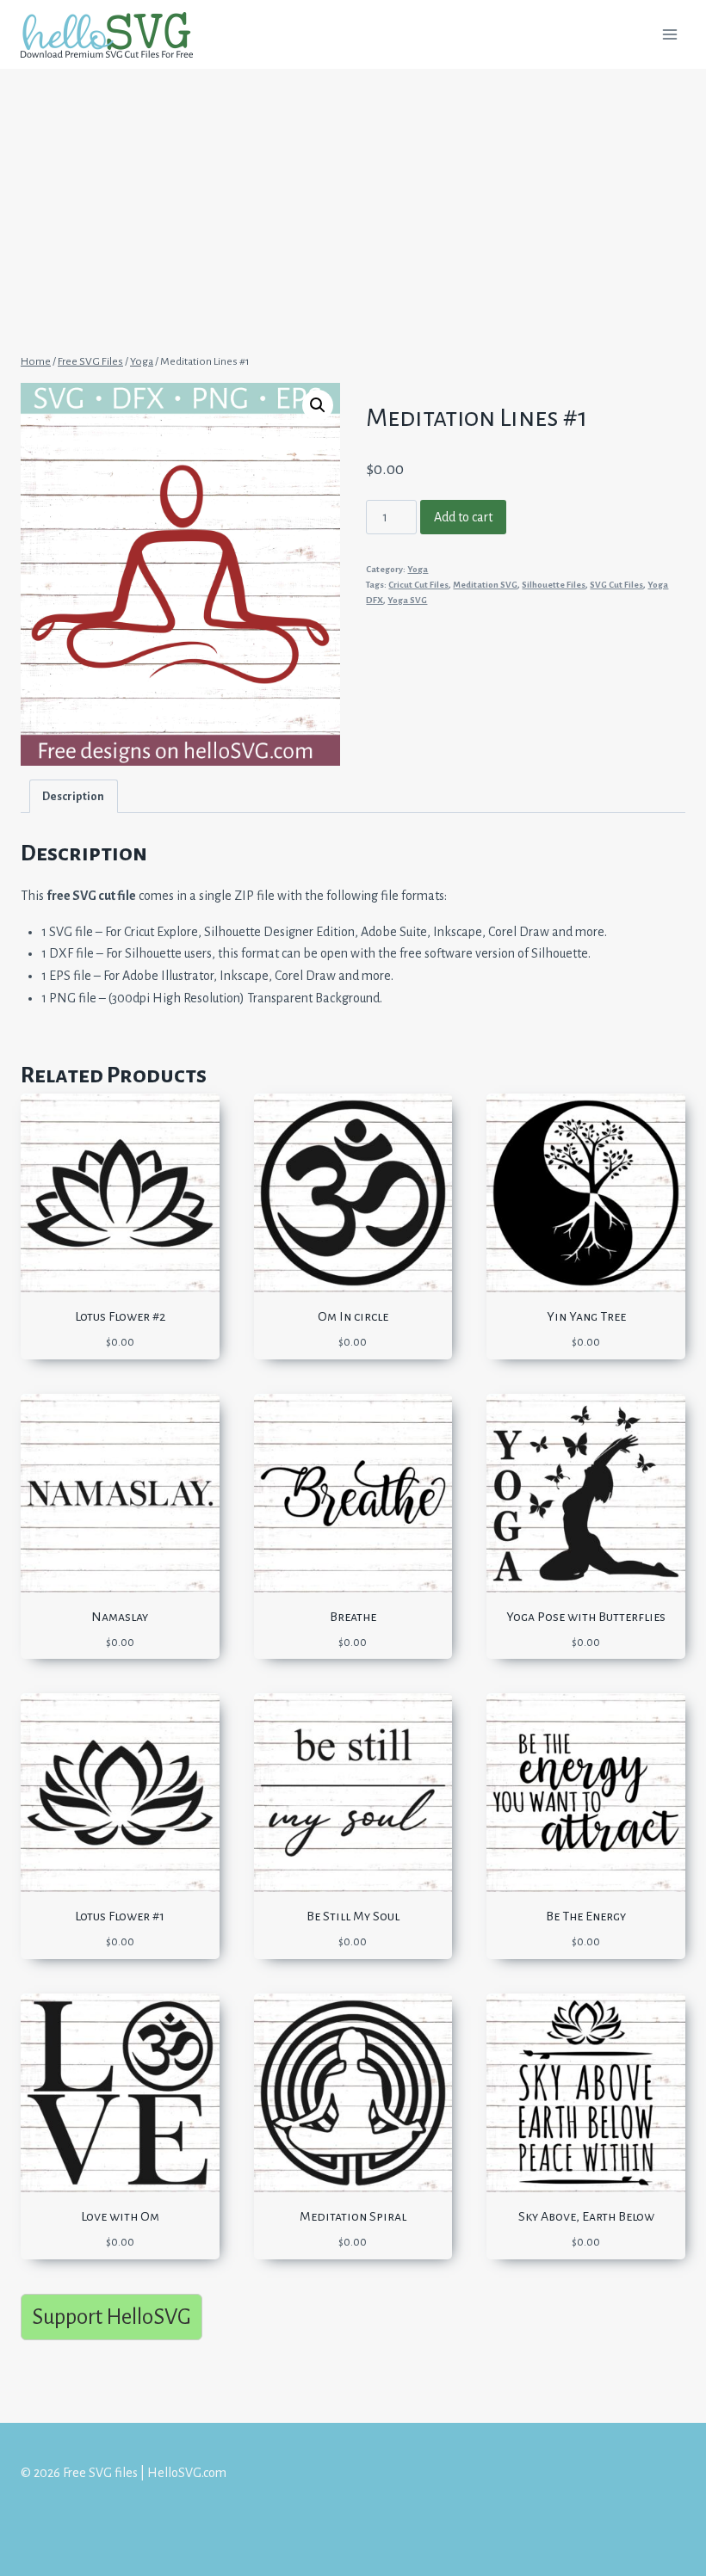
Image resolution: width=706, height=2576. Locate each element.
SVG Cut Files (616, 585)
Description (73, 796)
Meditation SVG (485, 585)
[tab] (74, 796)
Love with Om (120, 2216)
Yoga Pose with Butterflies (586, 1617)
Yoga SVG (407, 600)
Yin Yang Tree (586, 1316)
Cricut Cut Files (418, 585)
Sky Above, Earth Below (586, 2216)
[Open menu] (669, 34)
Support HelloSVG (111, 2317)
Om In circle (353, 1316)
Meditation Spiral (353, 2216)
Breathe (353, 1617)
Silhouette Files (554, 585)
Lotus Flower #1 (120, 1916)
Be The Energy (586, 1916)
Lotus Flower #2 (120, 1316)
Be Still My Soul (353, 1916)
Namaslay (120, 1617)
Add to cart (463, 517)
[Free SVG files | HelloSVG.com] (114, 35)
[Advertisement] (353, 196)
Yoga (418, 569)
